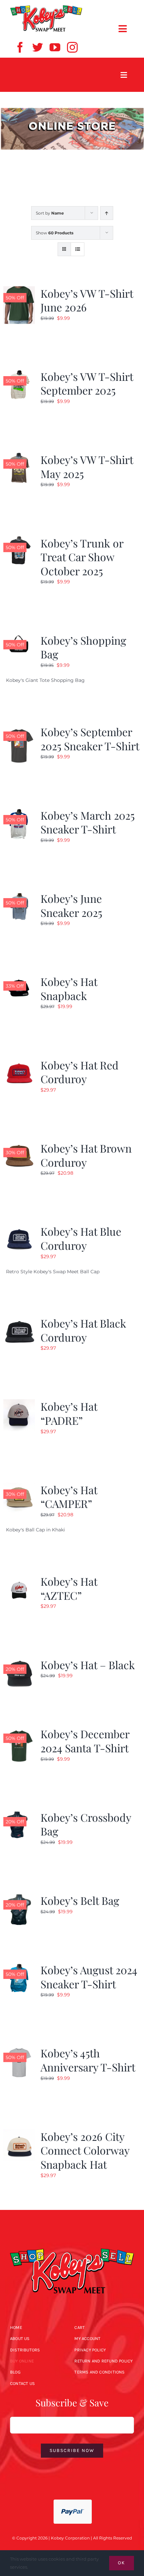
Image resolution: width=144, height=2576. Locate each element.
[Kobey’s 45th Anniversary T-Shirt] (19, 2050)
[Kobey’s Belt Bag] (19, 1897)
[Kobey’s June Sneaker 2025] (19, 895)
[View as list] (78, 249)
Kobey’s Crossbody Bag (86, 1824)
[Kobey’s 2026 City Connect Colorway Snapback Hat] (19, 2133)
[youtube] (55, 47)
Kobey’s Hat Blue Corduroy (81, 1238)
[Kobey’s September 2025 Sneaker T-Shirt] (19, 729)
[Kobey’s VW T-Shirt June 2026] (19, 290)
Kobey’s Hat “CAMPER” (69, 1497)
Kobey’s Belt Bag (80, 1900)
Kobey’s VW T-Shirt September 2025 (87, 383)
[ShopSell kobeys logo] (46, 7)
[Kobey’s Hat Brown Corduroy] (19, 1145)
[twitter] (38, 47)
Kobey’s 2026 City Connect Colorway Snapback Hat (85, 2150)
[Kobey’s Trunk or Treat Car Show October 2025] (19, 540)
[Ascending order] (107, 213)
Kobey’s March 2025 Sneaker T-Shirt (88, 822)
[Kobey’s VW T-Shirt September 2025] (19, 373)
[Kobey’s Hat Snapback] (19, 979)
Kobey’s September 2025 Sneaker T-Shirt (90, 739)
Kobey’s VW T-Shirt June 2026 (87, 300)
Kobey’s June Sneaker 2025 (71, 905)
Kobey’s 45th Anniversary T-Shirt (88, 2060)
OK (122, 2563)
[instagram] (72, 47)
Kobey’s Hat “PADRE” (69, 1413)
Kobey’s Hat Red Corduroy (80, 1072)
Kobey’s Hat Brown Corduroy (86, 1155)
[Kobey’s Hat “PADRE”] (19, 1403)
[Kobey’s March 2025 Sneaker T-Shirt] (19, 812)
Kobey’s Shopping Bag (83, 647)
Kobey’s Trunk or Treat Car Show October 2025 (82, 557)
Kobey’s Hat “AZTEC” (69, 1588)
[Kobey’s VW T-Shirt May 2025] (19, 457)
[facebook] (20, 47)
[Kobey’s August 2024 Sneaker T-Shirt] (19, 1967)
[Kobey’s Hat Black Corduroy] (19, 1320)
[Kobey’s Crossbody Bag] (19, 1814)
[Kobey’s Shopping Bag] (19, 637)
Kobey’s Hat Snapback (69, 988)
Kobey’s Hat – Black (88, 1665)
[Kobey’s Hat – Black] (19, 1662)
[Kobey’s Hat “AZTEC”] (19, 1578)
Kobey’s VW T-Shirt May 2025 (87, 466)
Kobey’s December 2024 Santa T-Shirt (85, 1741)
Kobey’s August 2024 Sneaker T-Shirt (89, 1977)
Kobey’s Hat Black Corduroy (83, 1330)
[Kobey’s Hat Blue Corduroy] (19, 1228)
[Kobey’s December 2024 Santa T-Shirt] (19, 1731)
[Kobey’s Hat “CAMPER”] (19, 1487)
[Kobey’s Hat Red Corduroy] (19, 1062)
